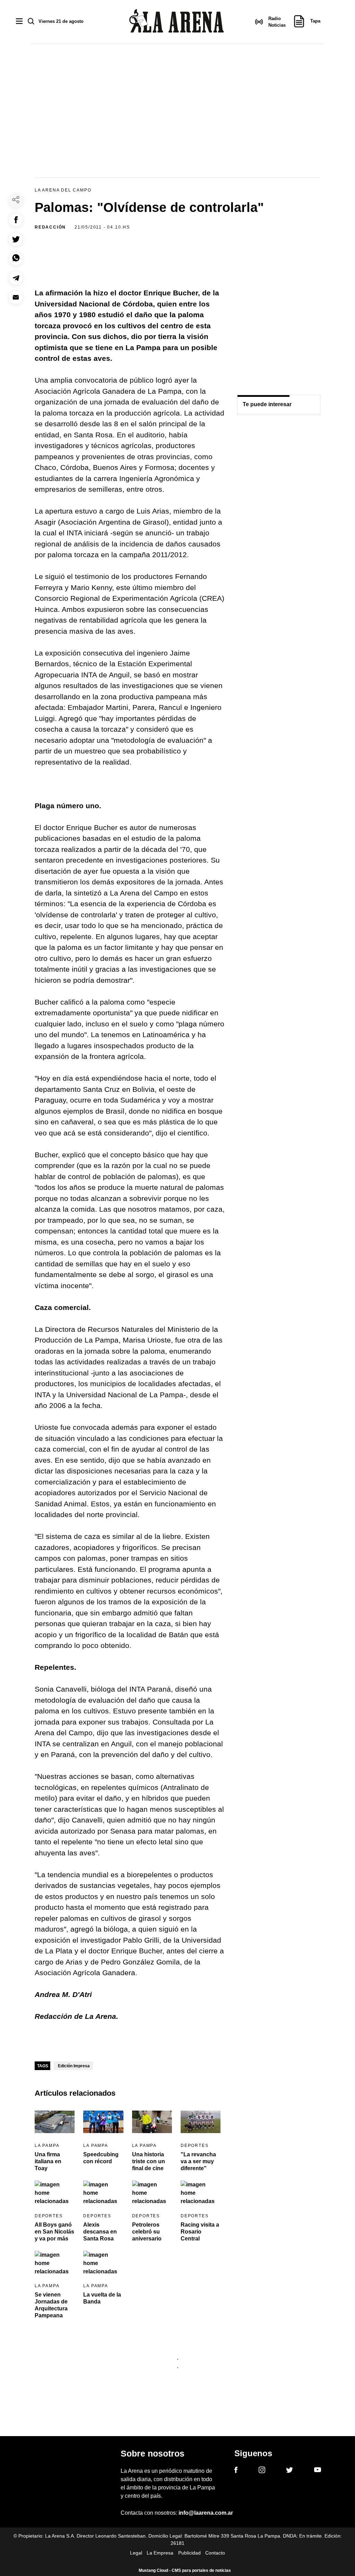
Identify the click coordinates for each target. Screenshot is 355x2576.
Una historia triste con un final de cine (149, 2161)
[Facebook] (236, 2471)
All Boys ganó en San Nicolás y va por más (54, 2232)
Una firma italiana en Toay (48, 2161)
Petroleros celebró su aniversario (147, 2232)
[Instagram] (262, 2471)
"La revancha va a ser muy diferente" (198, 2161)
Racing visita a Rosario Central (200, 2232)
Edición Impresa (74, 2066)
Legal (136, 2553)
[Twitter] (289, 2471)
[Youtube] (318, 2471)
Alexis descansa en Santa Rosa (100, 2232)
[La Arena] (176, 22)
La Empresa (160, 2553)
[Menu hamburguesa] (19, 22)
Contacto (215, 2553)
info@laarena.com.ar (206, 2513)
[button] (16, 220)
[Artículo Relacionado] (55, 2122)
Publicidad (189, 2553)
